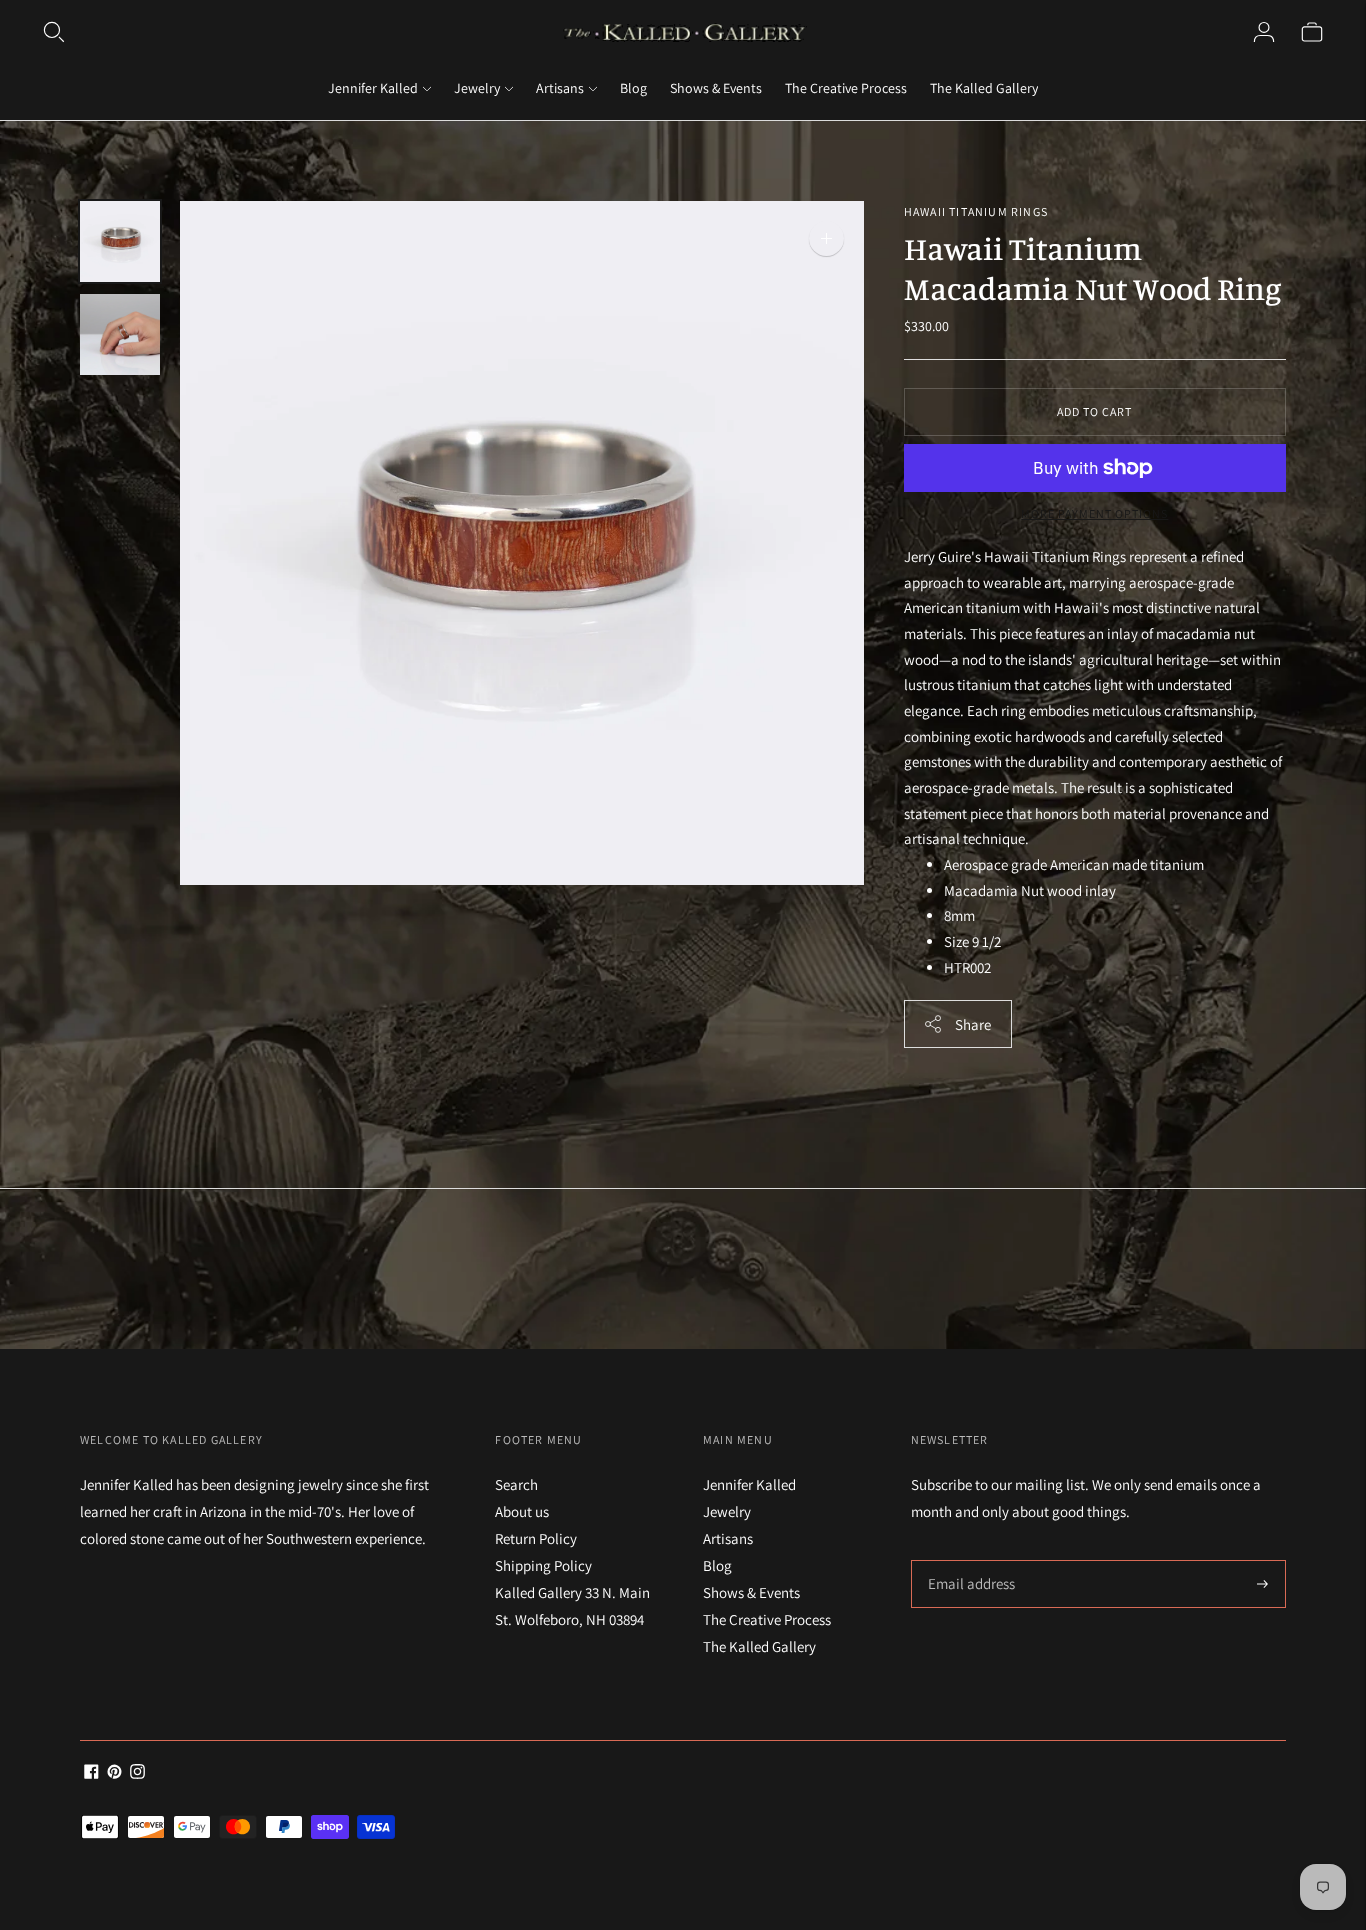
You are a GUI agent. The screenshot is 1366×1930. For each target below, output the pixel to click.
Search (516, 1484)
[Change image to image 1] (120, 241)
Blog (633, 88)
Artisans (560, 88)
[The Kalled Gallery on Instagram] (137, 1773)
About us (522, 1511)
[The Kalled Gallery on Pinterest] (114, 1773)
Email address (968, 1560)
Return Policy (536, 1538)
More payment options (1094, 513)
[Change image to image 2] (120, 334)
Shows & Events (716, 88)
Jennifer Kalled (373, 88)
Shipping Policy (543, 1565)
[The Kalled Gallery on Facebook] (91, 1773)
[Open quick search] (54, 32)
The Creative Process (846, 88)
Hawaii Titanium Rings (976, 211)
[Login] (1264, 32)
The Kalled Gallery (984, 88)
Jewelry (477, 88)
